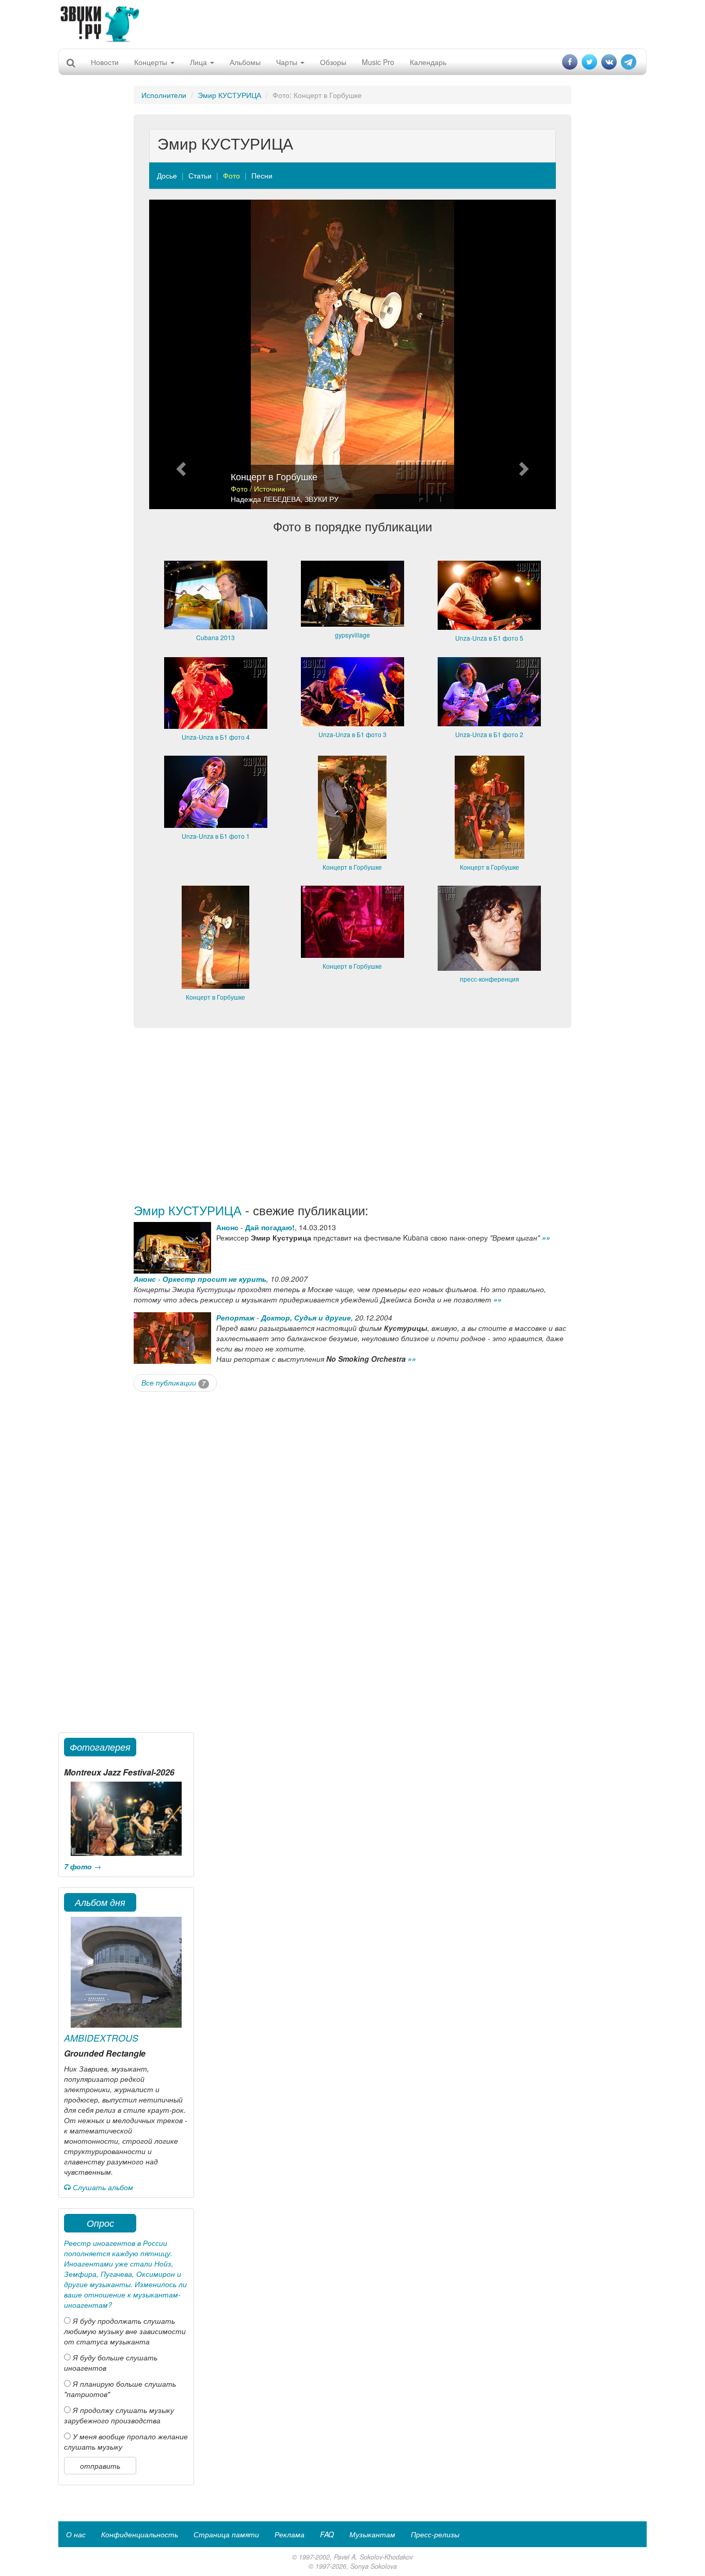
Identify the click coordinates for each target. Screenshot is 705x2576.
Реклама (290, 2534)
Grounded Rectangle (105, 2053)
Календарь (428, 62)
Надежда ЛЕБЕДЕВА (266, 499)
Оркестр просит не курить (214, 1279)
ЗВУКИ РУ (322, 499)
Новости (105, 62)
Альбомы (245, 62)
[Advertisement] (352, 23)
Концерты (152, 62)
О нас (76, 2534)
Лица (199, 62)
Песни (262, 175)
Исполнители (164, 95)
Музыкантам (372, 2534)
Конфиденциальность (140, 2534)
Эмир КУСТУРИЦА (229, 95)
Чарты (288, 62)
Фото (231, 175)
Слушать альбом (102, 2187)
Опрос (100, 2223)
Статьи (200, 175)
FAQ (327, 2534)
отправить (100, 2466)
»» (546, 1237)
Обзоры (333, 62)
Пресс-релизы (435, 2534)
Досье (167, 175)
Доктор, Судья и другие (306, 1317)
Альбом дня (100, 1902)
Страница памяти (226, 2534)
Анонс (227, 1227)
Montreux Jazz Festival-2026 (119, 1772)
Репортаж (235, 1317)
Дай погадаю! (270, 1227)
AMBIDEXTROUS (101, 2038)
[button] (180, 354)
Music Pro (378, 62)
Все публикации (173, 1382)
